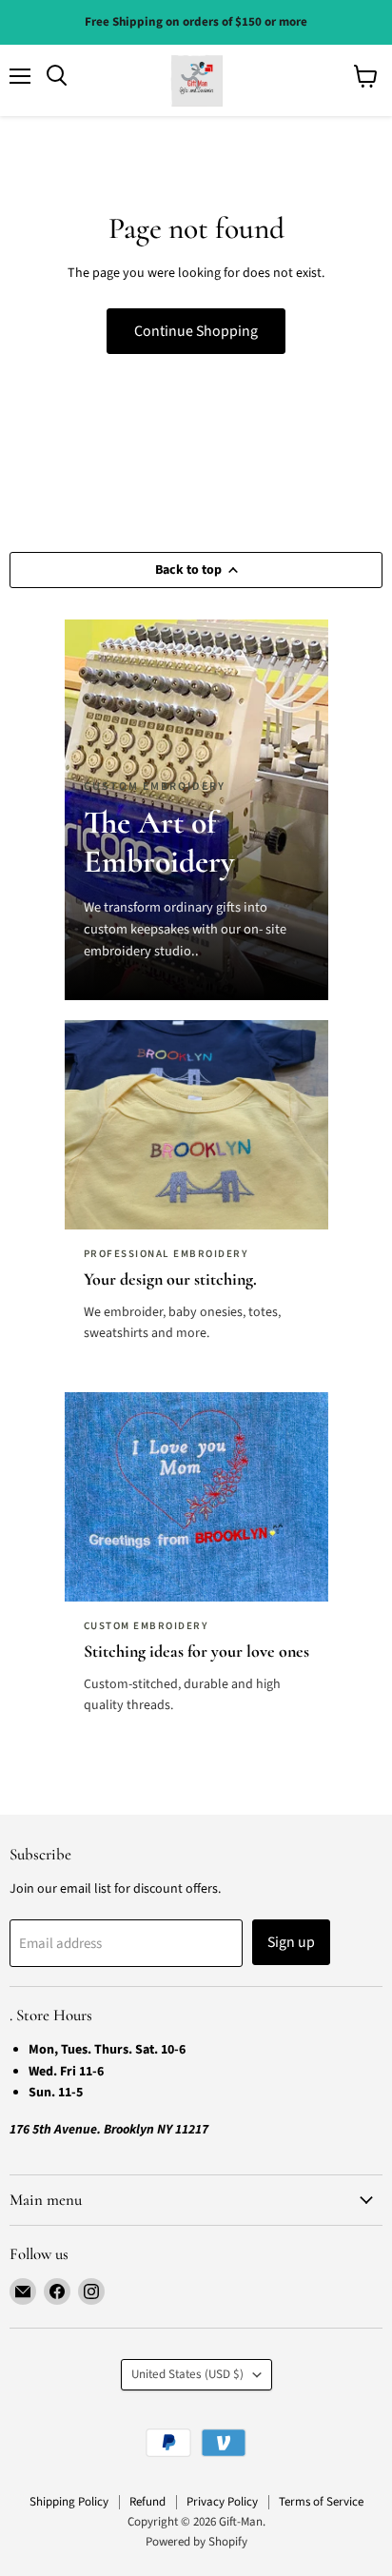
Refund (147, 2502)
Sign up (291, 1942)
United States (187, 2374)
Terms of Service (321, 2502)
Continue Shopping (196, 331)
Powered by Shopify (196, 2542)
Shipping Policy (69, 2502)
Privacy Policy (222, 2502)
